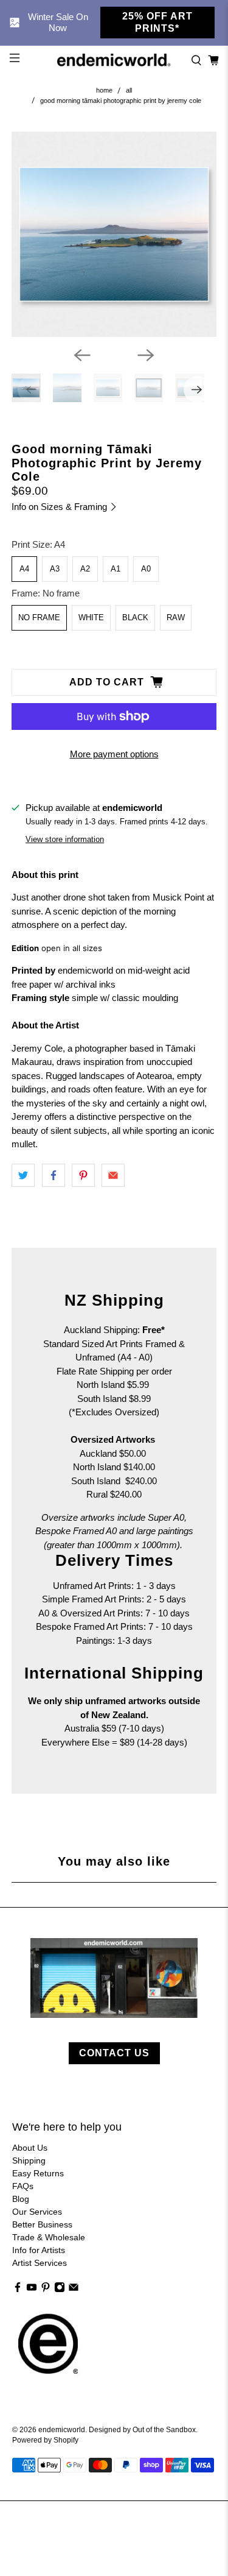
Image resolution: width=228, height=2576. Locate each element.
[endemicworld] (114, 60)
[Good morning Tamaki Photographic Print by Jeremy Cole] (114, 234)
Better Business (42, 2224)
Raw (176, 617)
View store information (65, 839)
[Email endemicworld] (74, 2290)
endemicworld (62, 2429)
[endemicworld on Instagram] (60, 2290)
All (129, 90)
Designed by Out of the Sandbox (142, 2429)
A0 (146, 569)
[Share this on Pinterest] (83, 1175)
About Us (30, 2148)
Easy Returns (38, 2173)
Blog (21, 2199)
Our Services (37, 2212)
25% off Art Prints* (157, 22)
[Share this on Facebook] (54, 1175)
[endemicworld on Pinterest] (46, 2290)
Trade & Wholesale (49, 2237)
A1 (116, 569)
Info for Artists (39, 2250)
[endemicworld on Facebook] (18, 2290)
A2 (85, 569)
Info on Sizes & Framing (60, 507)
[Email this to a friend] (113, 1175)
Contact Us (114, 2053)
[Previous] (82, 355)
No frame (39, 617)
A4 (24, 569)
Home (104, 90)
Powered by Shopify (45, 2440)
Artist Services (40, 2263)
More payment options (114, 754)
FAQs (23, 2186)
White (91, 617)
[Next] (146, 355)
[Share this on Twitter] (23, 1175)
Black (135, 617)
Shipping (29, 2160)
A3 (55, 569)
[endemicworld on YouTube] (32, 2290)
